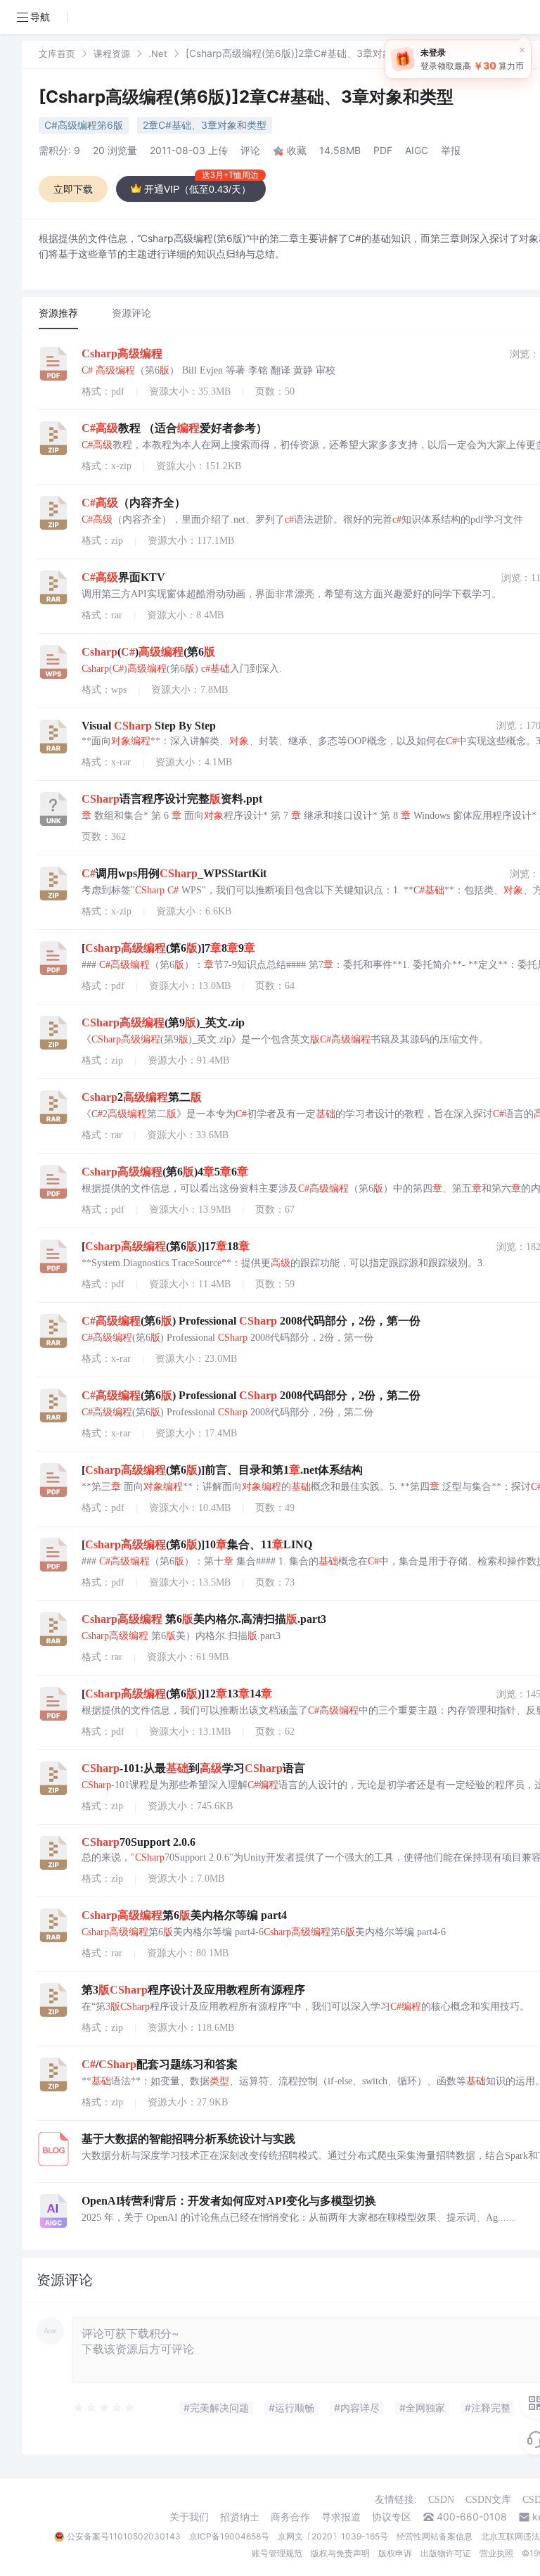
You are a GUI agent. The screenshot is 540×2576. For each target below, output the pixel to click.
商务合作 (290, 2517)
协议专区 (392, 2517)
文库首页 (57, 53)
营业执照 (496, 2553)
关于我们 (189, 2517)
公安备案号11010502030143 (124, 2536)
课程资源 (112, 53)
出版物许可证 (446, 2553)
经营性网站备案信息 (435, 2536)
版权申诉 (395, 2553)
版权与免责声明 (340, 2553)
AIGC (417, 150)
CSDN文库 (488, 2500)
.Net (158, 53)
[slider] (105, 2408)
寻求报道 (341, 2517)
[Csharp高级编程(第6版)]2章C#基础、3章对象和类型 (246, 97)
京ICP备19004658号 (229, 2536)
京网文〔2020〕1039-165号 (333, 2536)
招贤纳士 (240, 2517)
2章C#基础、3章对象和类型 (205, 125)
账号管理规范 (277, 2553)
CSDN (441, 2500)
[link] (57, 53)
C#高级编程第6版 (84, 125)
